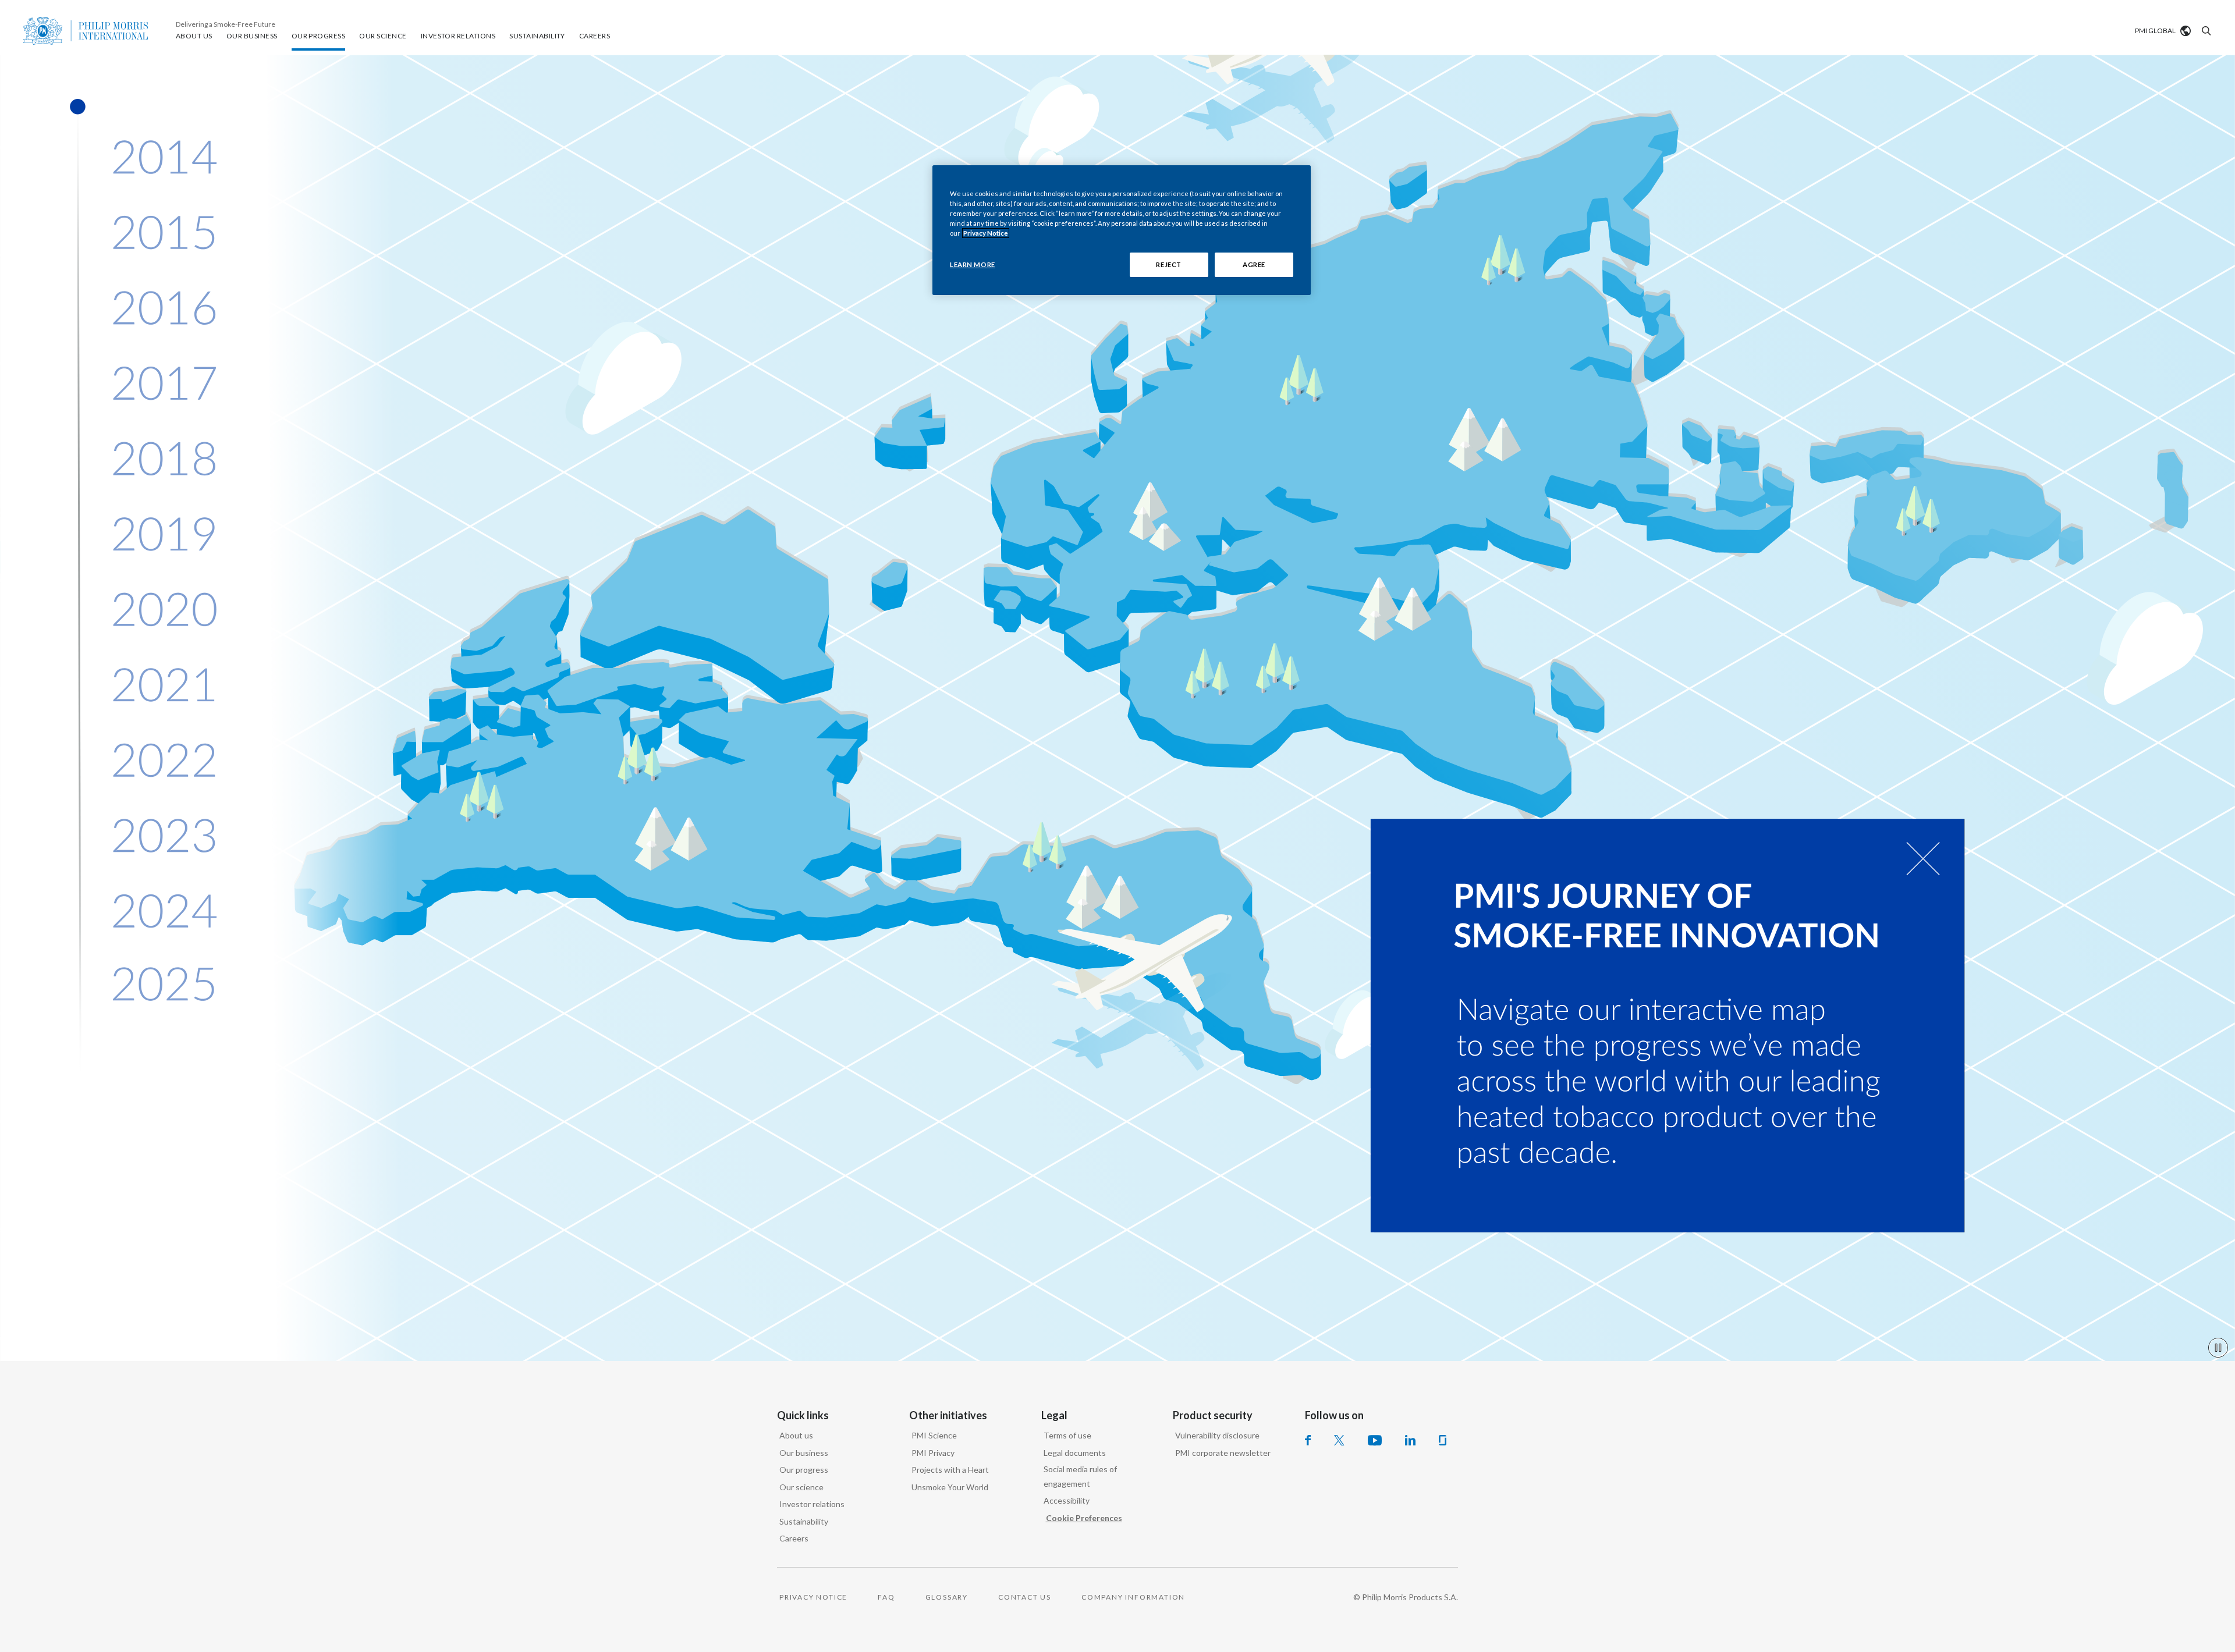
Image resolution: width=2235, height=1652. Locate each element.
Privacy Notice (986, 233)
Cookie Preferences (1084, 1518)
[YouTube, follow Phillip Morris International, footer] (1375, 1440)
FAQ (886, 1597)
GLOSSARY (947, 1597)
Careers (794, 1538)
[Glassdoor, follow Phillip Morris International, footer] (1443, 1440)
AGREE (1254, 264)
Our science (801, 1487)
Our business (804, 1453)
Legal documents (1075, 1453)
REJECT (1168, 264)
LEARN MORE (973, 264)
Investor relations (812, 1504)
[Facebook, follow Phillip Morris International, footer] (1308, 1440)
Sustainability (804, 1521)
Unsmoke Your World (950, 1487)
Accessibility (1067, 1500)
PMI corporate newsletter (1223, 1453)
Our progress (804, 1470)
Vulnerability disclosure (1217, 1435)
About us (796, 1435)
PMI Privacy (933, 1453)
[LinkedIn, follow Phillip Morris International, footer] (1410, 1440)
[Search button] (2205, 31)
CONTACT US (1025, 1597)
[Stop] (2218, 1348)
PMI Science (934, 1435)
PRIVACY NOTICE (813, 1597)
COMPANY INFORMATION (1133, 1597)
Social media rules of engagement (1080, 1476)
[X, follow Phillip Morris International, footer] (1339, 1440)
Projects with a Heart (950, 1470)
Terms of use (1067, 1435)
